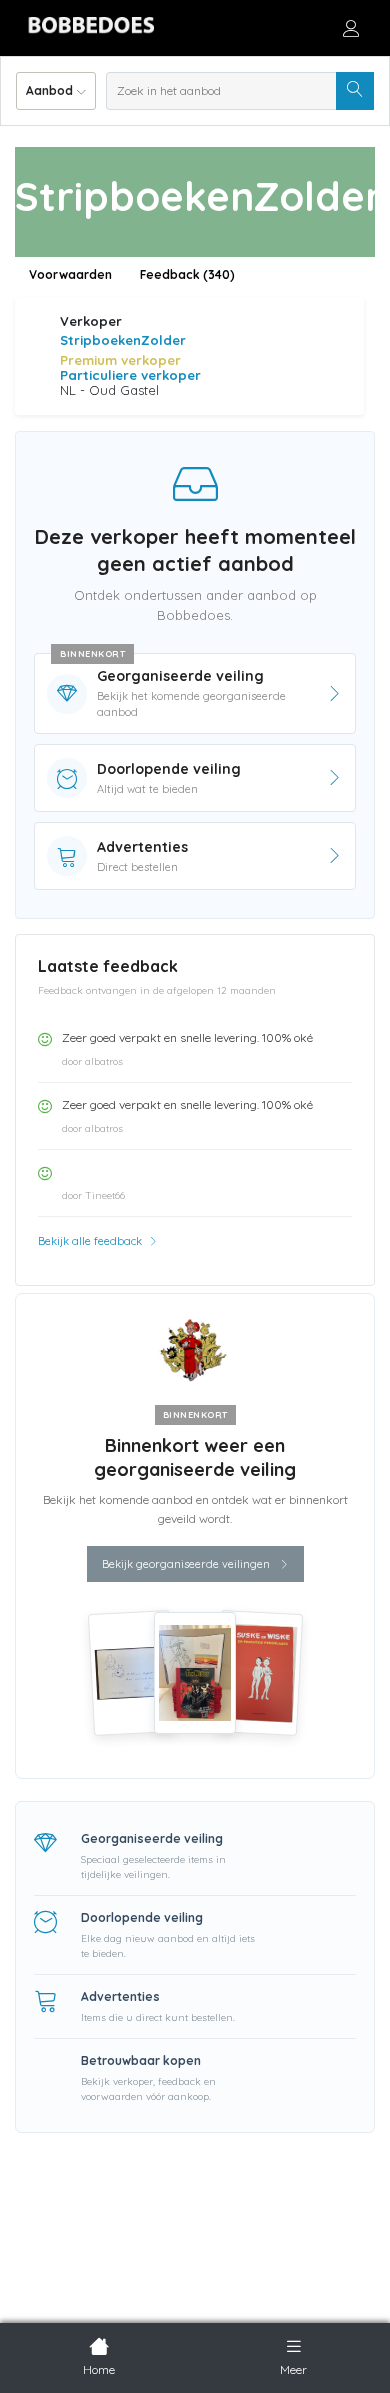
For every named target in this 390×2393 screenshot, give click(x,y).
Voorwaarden (70, 274)
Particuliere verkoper (130, 375)
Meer (293, 2369)
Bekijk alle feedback (91, 1241)
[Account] (351, 28)
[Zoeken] (355, 91)
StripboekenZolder (123, 340)
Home (99, 2369)
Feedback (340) (187, 274)
